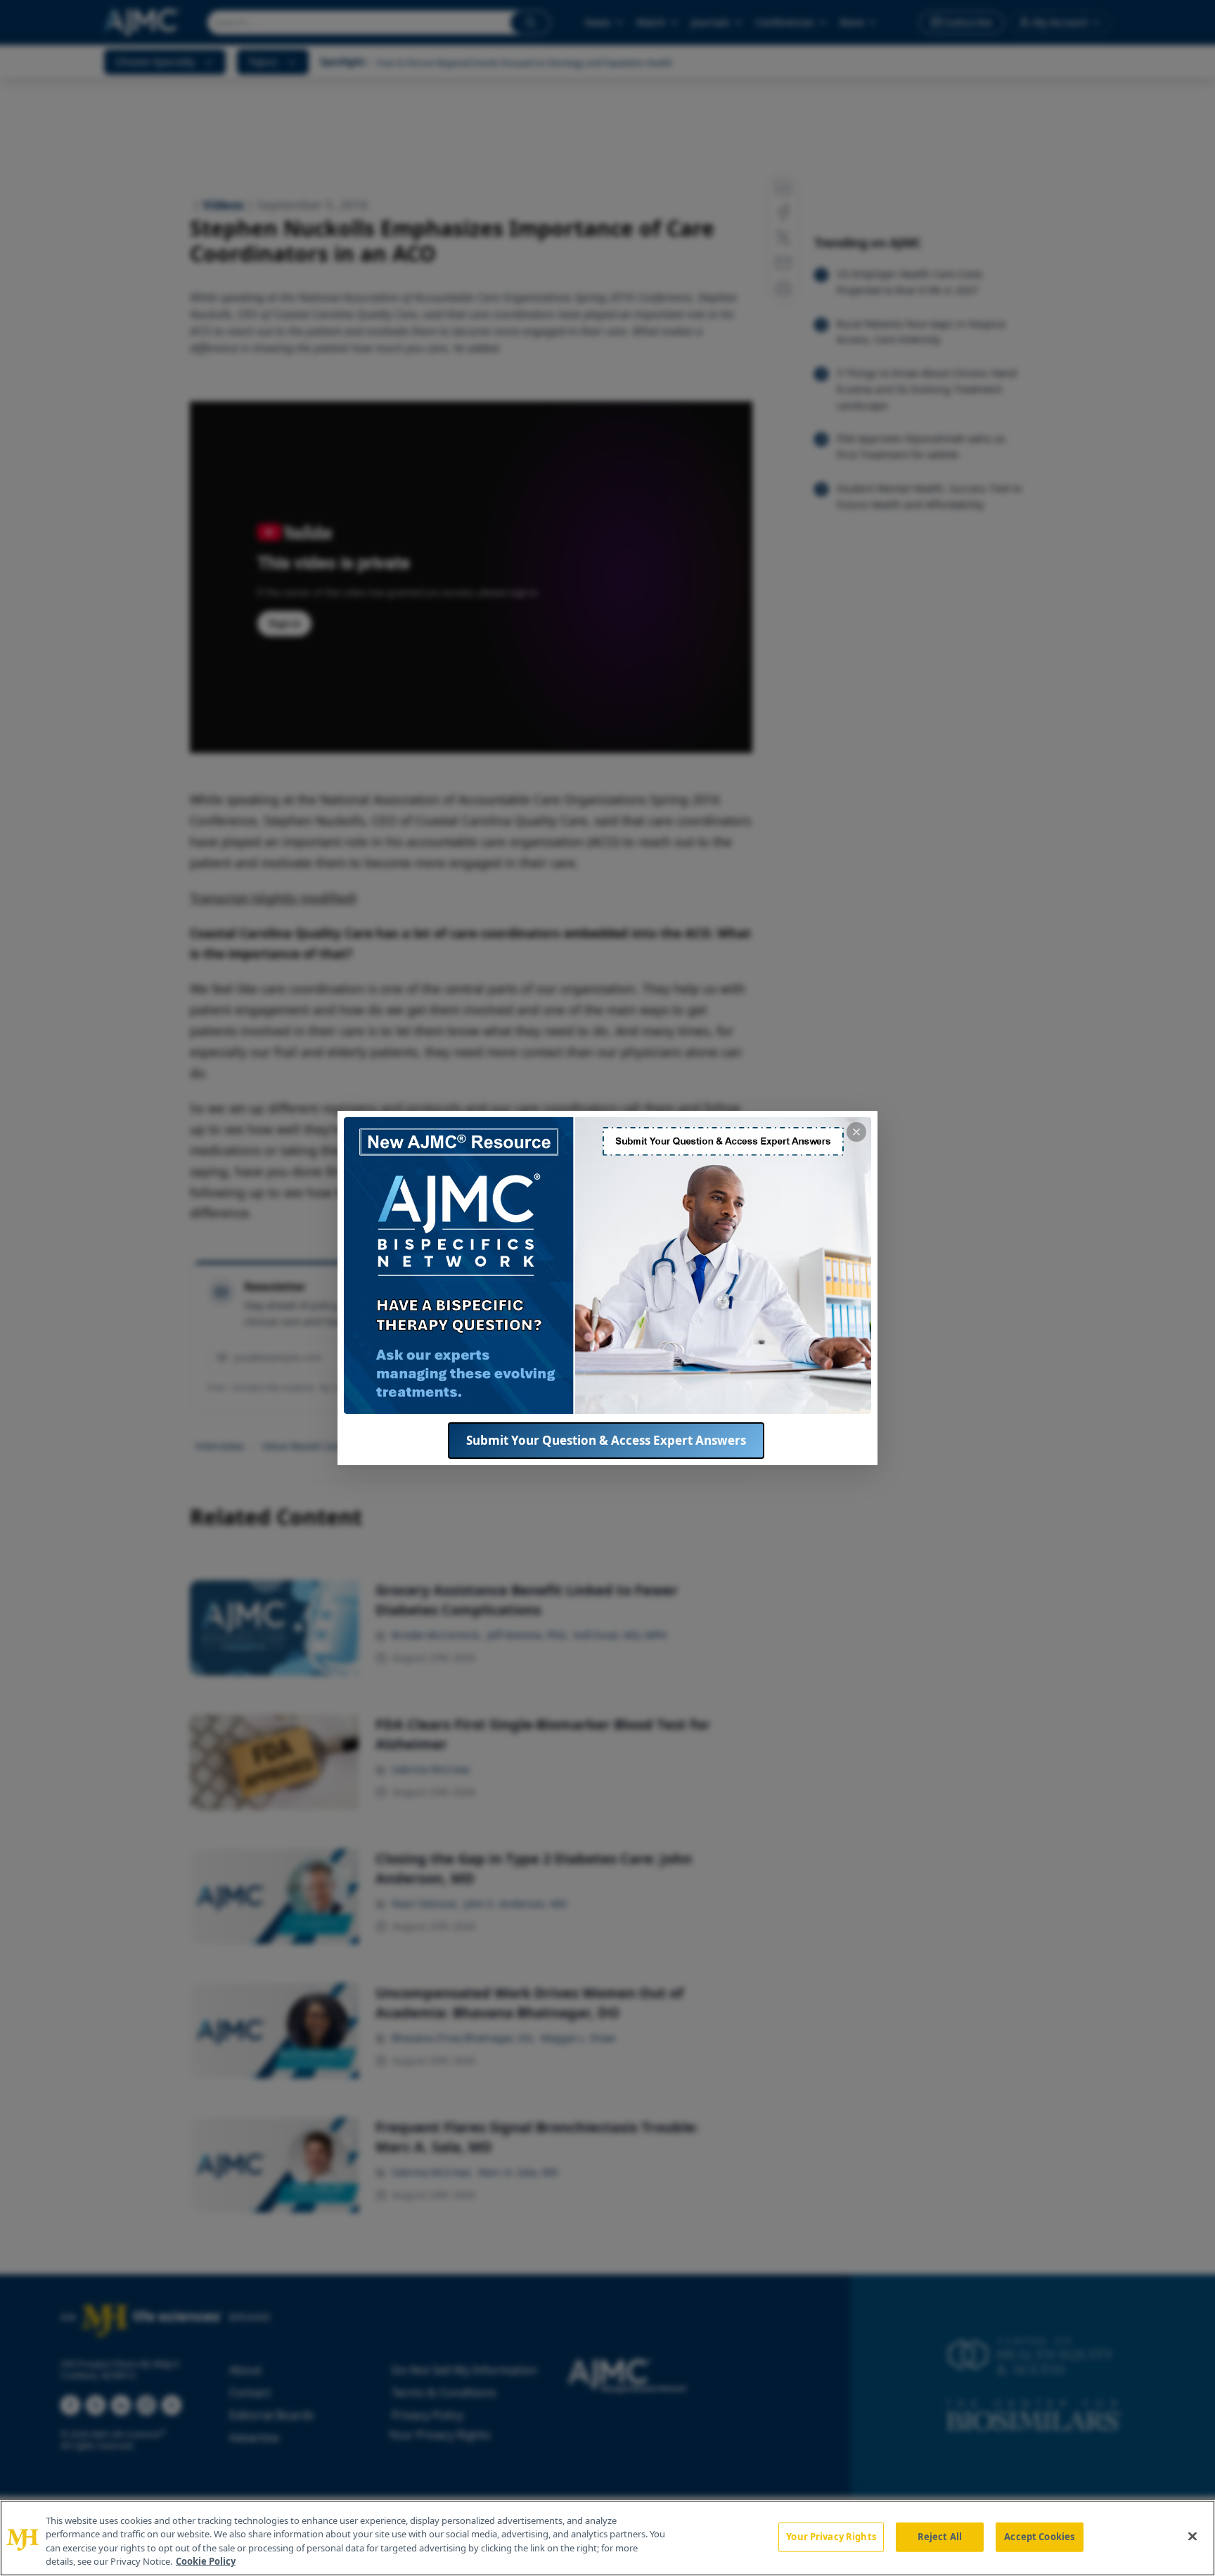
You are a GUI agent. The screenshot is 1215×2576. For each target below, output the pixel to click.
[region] (607, 2538)
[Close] (1192, 2536)
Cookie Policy (206, 2561)
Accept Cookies (1039, 2537)
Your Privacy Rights (831, 2537)
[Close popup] (856, 1132)
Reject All (940, 2537)
